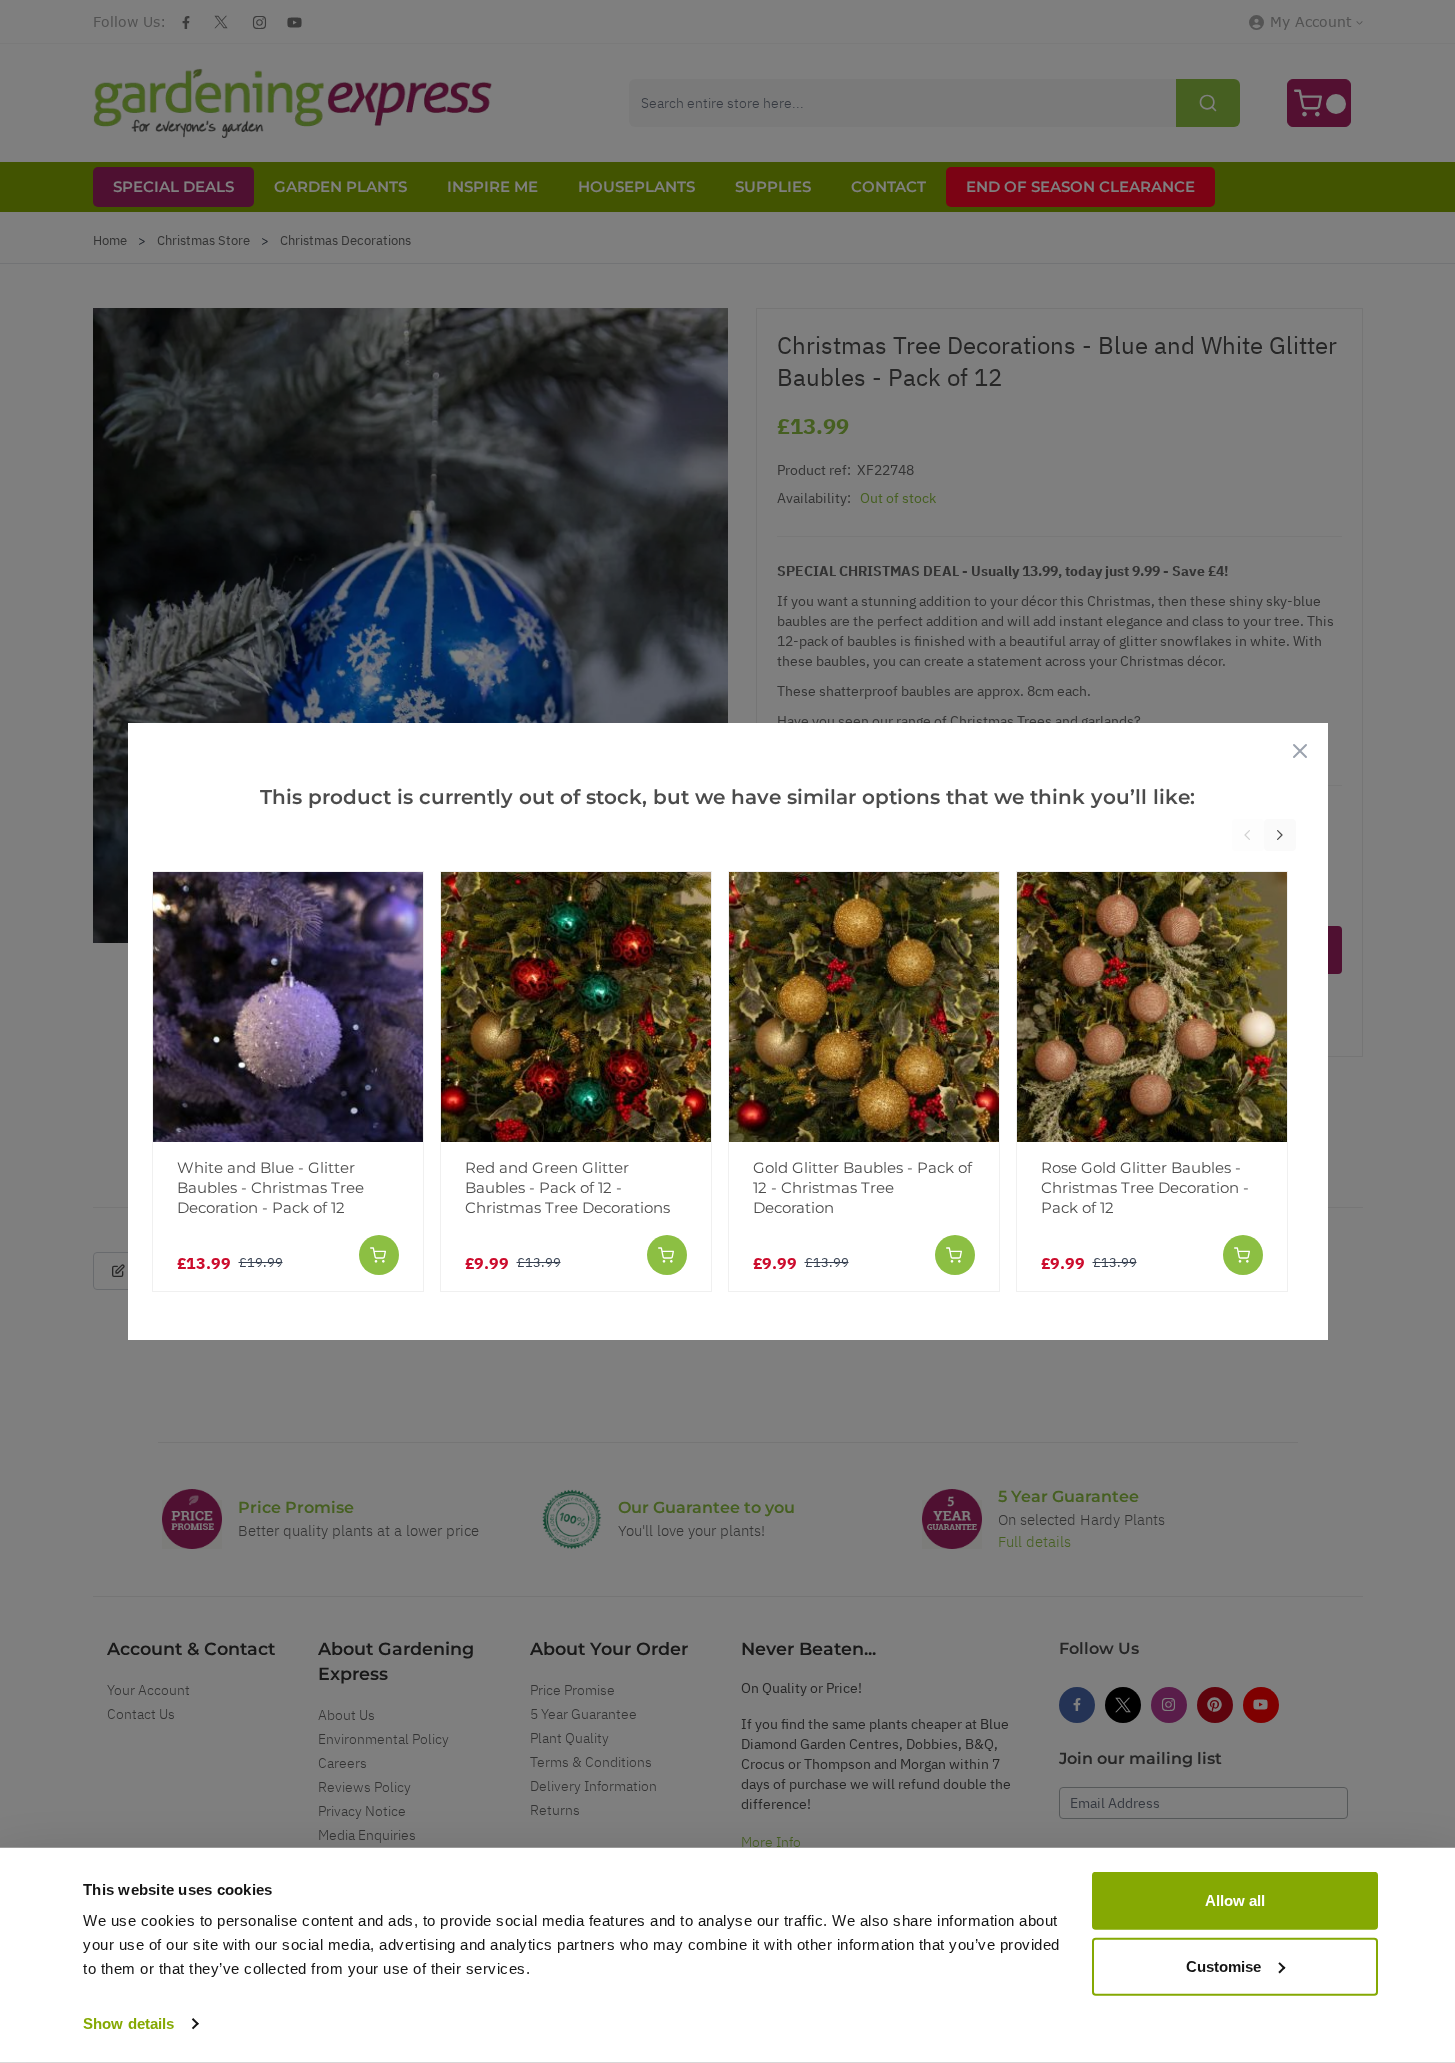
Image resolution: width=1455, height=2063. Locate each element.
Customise (1223, 1965)
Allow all (1235, 1900)
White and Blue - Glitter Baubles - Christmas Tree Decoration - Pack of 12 (270, 1187)
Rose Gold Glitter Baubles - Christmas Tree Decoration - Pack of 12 (1145, 1187)
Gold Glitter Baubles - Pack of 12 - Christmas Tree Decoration (862, 1187)
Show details (128, 2023)
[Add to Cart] (379, 1255)
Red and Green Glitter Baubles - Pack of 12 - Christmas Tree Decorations (567, 1187)
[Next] (1280, 835)
